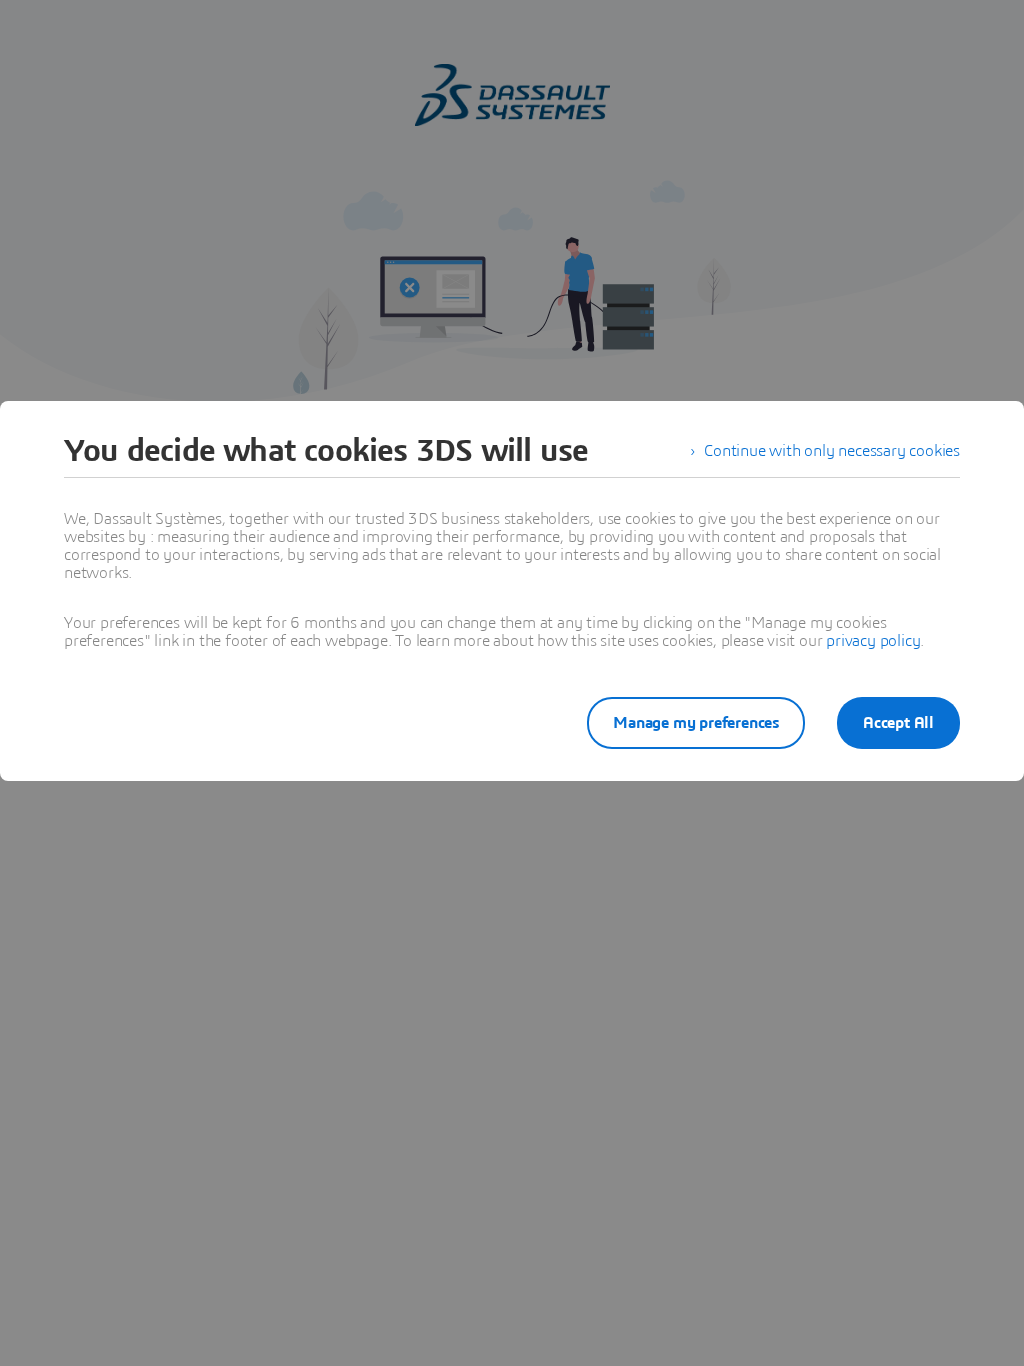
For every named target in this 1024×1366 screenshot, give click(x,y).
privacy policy (873, 641)
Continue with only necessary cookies (832, 451)
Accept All (898, 723)
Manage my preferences (696, 723)
